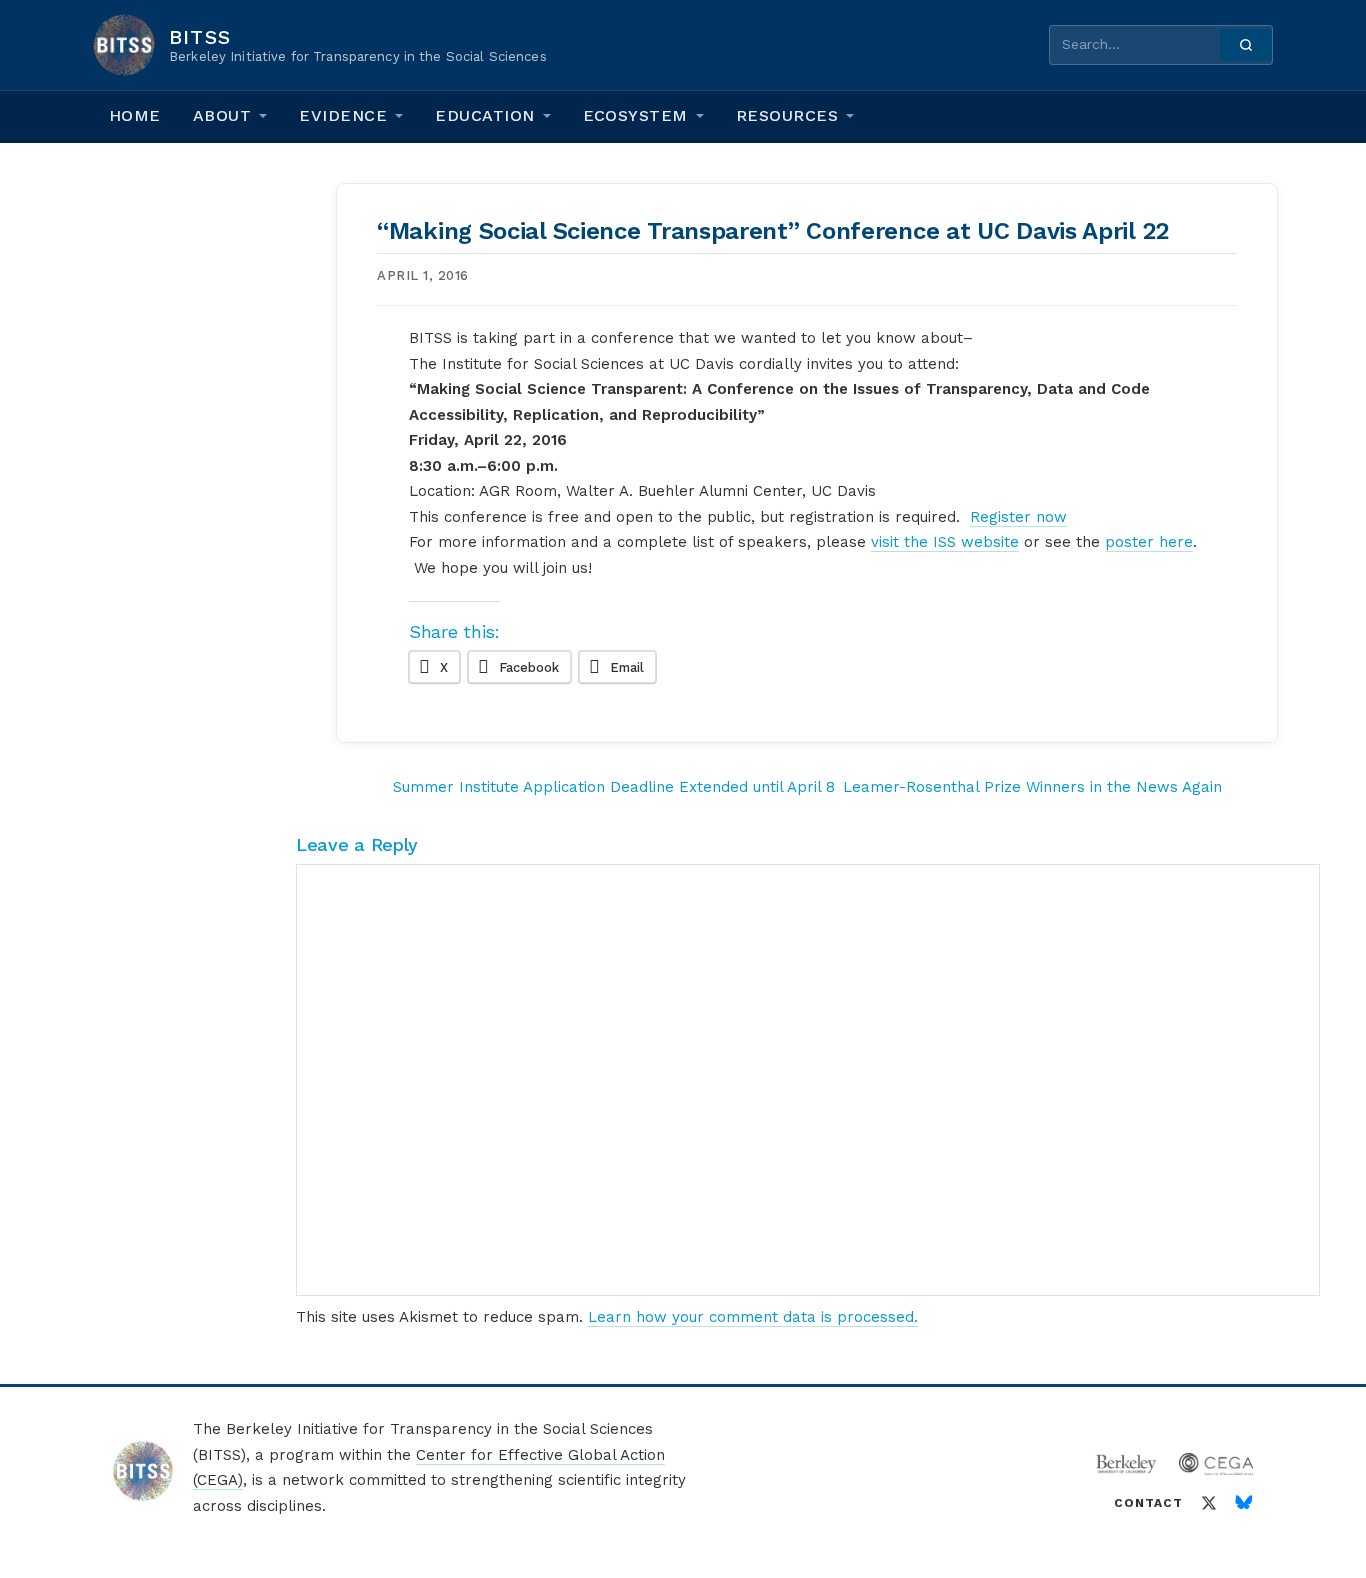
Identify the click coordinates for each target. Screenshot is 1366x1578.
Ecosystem (635, 115)
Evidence (343, 115)
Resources (787, 115)
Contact (1148, 1503)
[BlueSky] (1244, 1503)
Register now (1018, 517)
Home (135, 115)
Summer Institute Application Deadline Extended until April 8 (614, 787)
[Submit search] (1246, 45)
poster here (1149, 542)
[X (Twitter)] (1209, 1503)
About (222, 115)
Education (484, 115)
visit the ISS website (945, 542)
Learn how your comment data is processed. (753, 1317)
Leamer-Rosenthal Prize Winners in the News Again (1032, 787)
